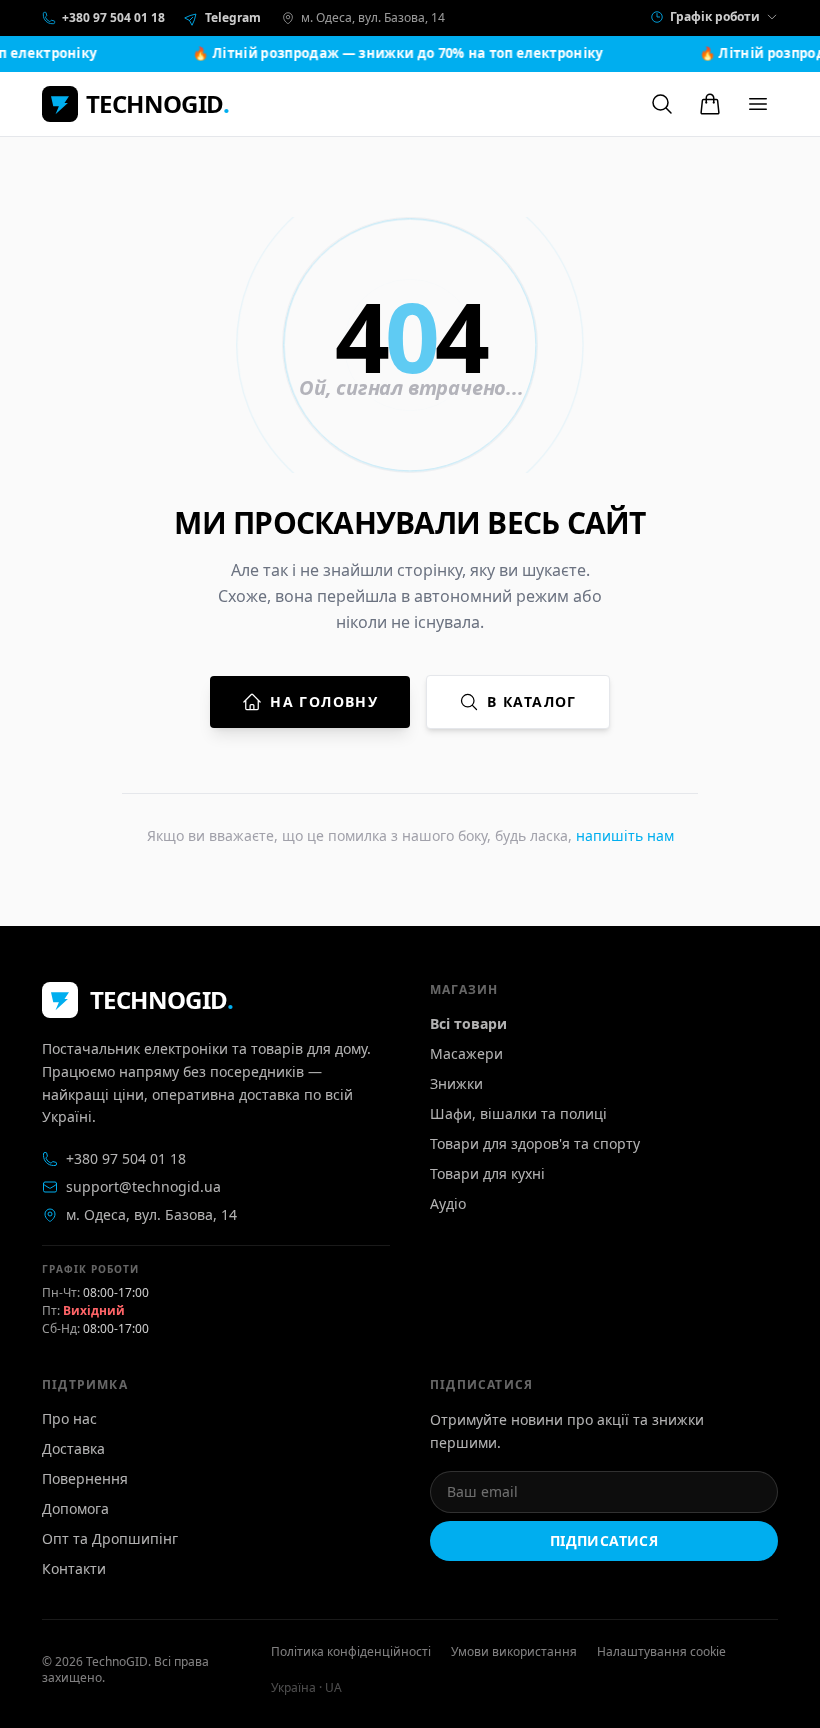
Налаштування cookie (661, 1652)
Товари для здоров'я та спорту (535, 1143)
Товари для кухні (487, 1173)
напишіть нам (625, 835)
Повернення (85, 1478)
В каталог (532, 701)
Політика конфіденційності (351, 1652)
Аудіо (448, 1203)
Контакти (74, 1568)
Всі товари (468, 1023)
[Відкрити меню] (758, 104)
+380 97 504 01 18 (126, 1158)
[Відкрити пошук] (662, 104)
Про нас (69, 1418)
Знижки (456, 1083)
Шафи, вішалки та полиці (518, 1113)
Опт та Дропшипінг (110, 1538)
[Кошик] (710, 104)
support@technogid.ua (143, 1186)
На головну (324, 701)
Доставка (73, 1448)
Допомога (75, 1508)
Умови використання (514, 1652)
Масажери (466, 1053)
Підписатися (604, 1540)
